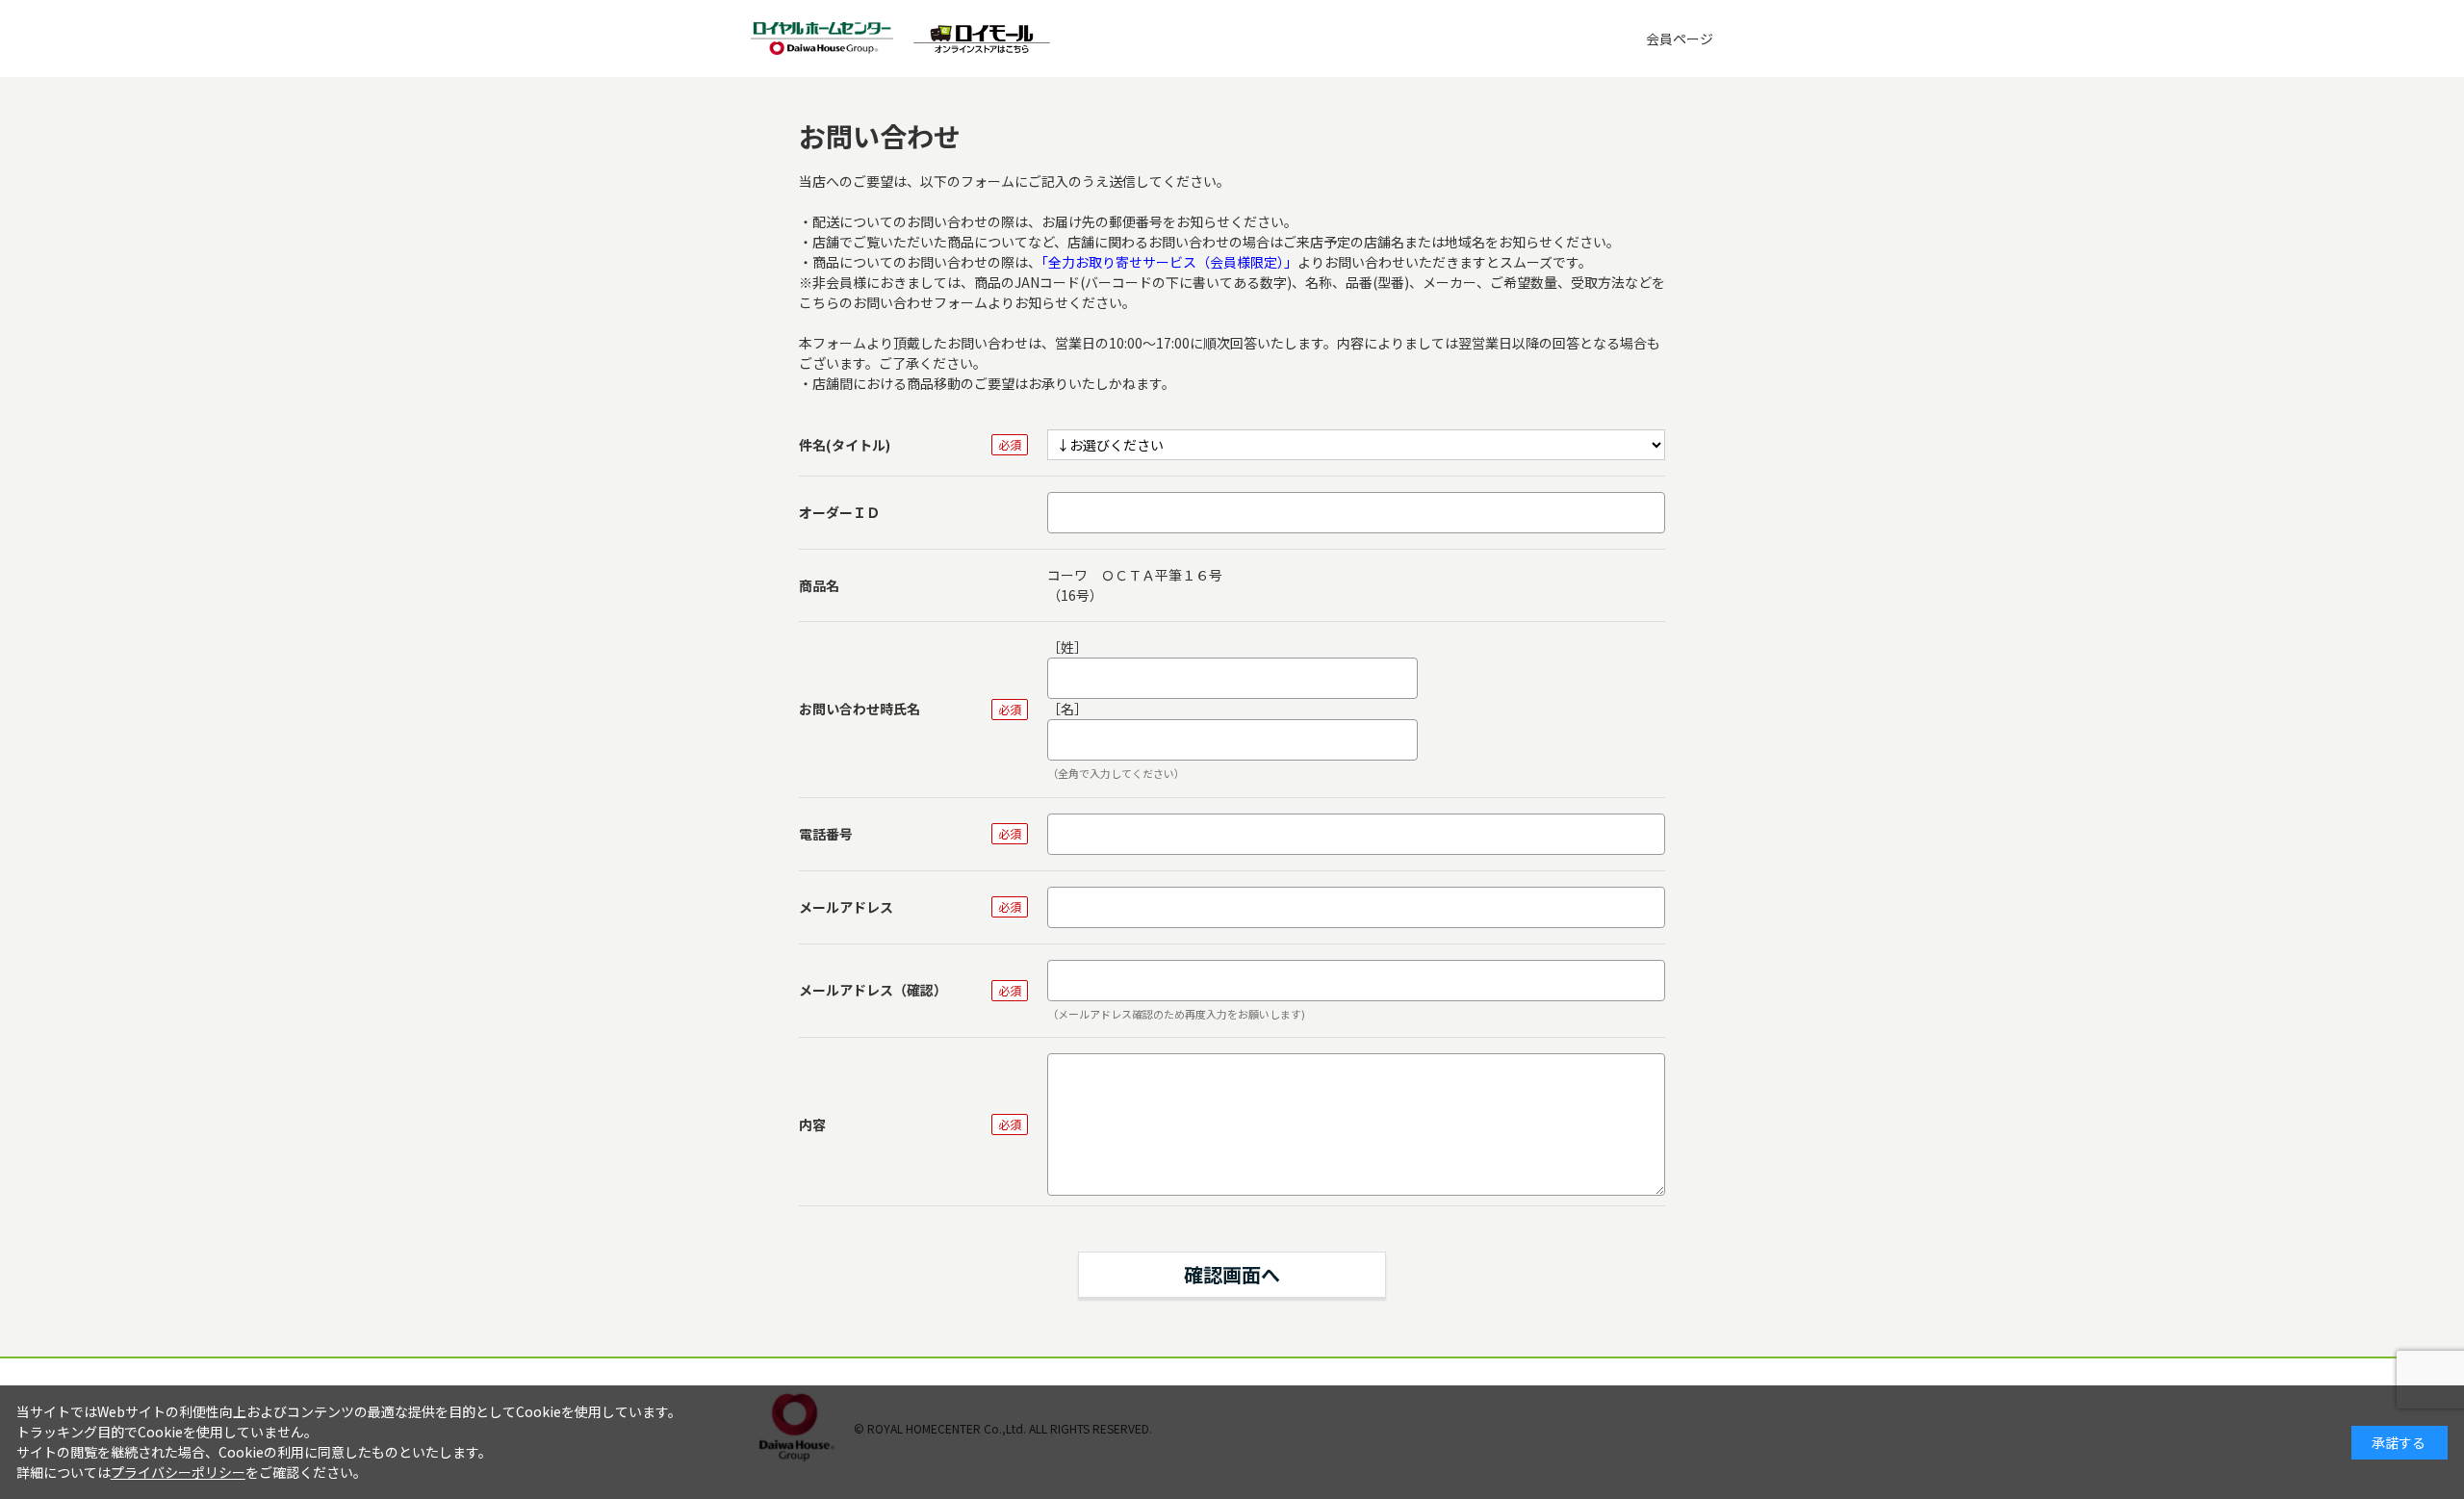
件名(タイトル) (845, 445)
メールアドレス (846, 907)
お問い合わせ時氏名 (860, 709)
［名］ (1067, 709)
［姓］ (1067, 647)
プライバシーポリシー (178, 1472)
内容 (812, 1124)
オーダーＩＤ (839, 512)
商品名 (819, 585)
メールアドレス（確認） (873, 990)
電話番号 (826, 834)
